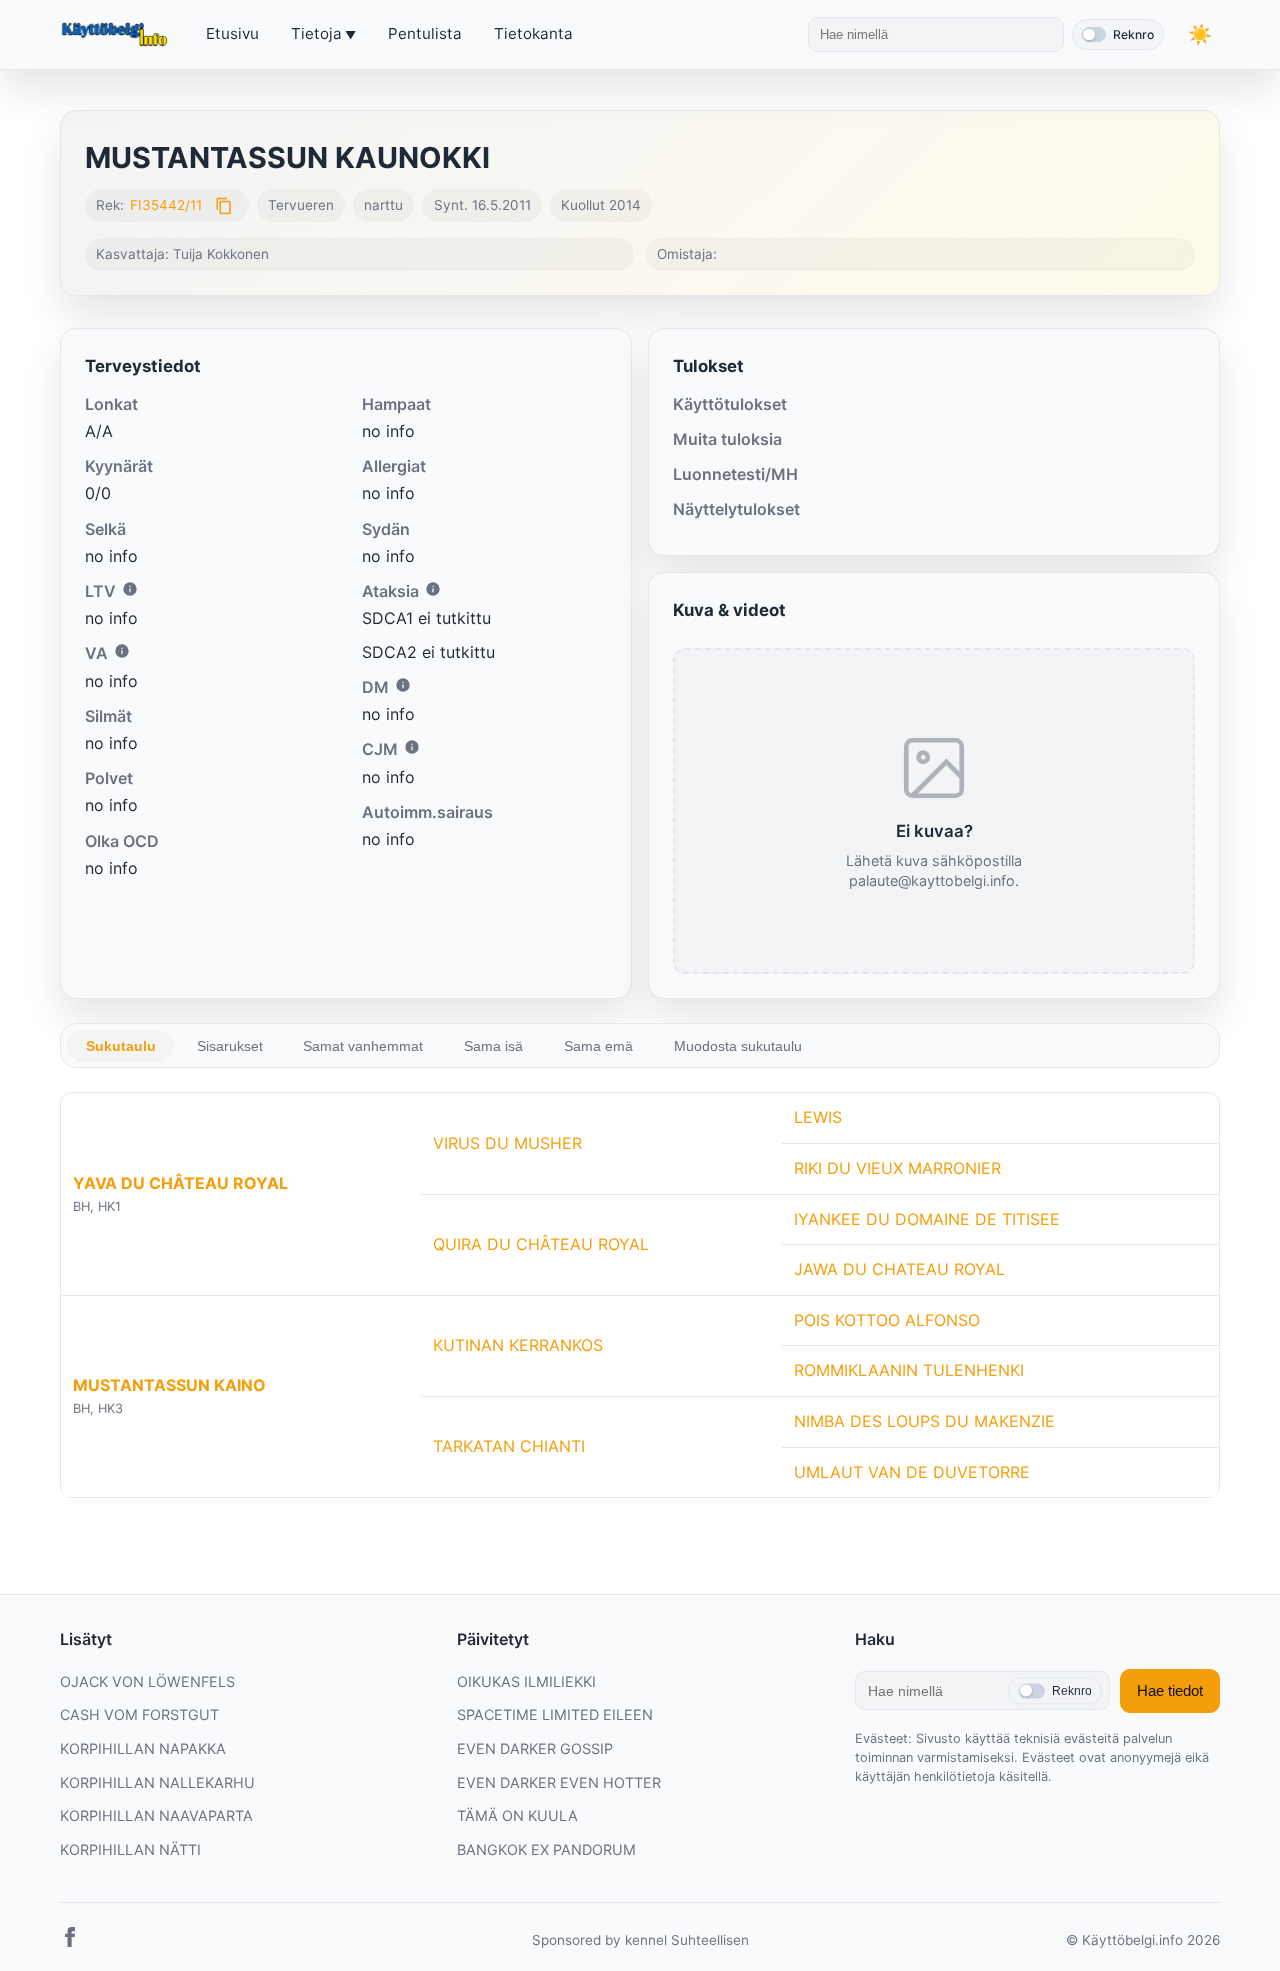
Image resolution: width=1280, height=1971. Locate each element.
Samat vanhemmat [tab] (363, 1046)
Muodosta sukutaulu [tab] (738, 1046)
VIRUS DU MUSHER (507, 1143)
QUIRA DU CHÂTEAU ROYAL (541, 1244)
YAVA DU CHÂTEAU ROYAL (180, 1183)
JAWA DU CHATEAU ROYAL (899, 1269)
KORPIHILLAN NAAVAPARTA (156, 1815)
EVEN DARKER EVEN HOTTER (559, 1782)
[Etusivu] (117, 35)
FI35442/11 (166, 205)
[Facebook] (70, 1941)
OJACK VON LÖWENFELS (147, 1681)
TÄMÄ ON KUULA (517, 1815)
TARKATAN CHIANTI (509, 1446)
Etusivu (232, 33)
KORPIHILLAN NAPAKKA (143, 1748)
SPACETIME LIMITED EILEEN (555, 1714)
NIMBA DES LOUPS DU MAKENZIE (924, 1421)
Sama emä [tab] (598, 1046)
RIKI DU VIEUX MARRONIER (897, 1168)
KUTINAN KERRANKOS (518, 1345)
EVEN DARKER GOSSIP (535, 1748)
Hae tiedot (1170, 1690)
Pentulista (425, 33)
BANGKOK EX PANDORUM (546, 1849)
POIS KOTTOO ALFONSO (887, 1320)
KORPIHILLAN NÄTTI (130, 1849)
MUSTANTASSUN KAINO (169, 1385)
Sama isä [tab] (493, 1046)
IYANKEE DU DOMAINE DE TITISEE (927, 1219)
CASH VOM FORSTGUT (139, 1714)
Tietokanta (533, 33)
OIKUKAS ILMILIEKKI (526, 1681)
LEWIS (818, 1117)
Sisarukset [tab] (230, 1046)
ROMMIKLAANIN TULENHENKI (909, 1370)
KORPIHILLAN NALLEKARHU (157, 1782)
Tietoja (316, 33)
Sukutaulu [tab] (121, 1046)
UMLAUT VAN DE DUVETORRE (912, 1472)
